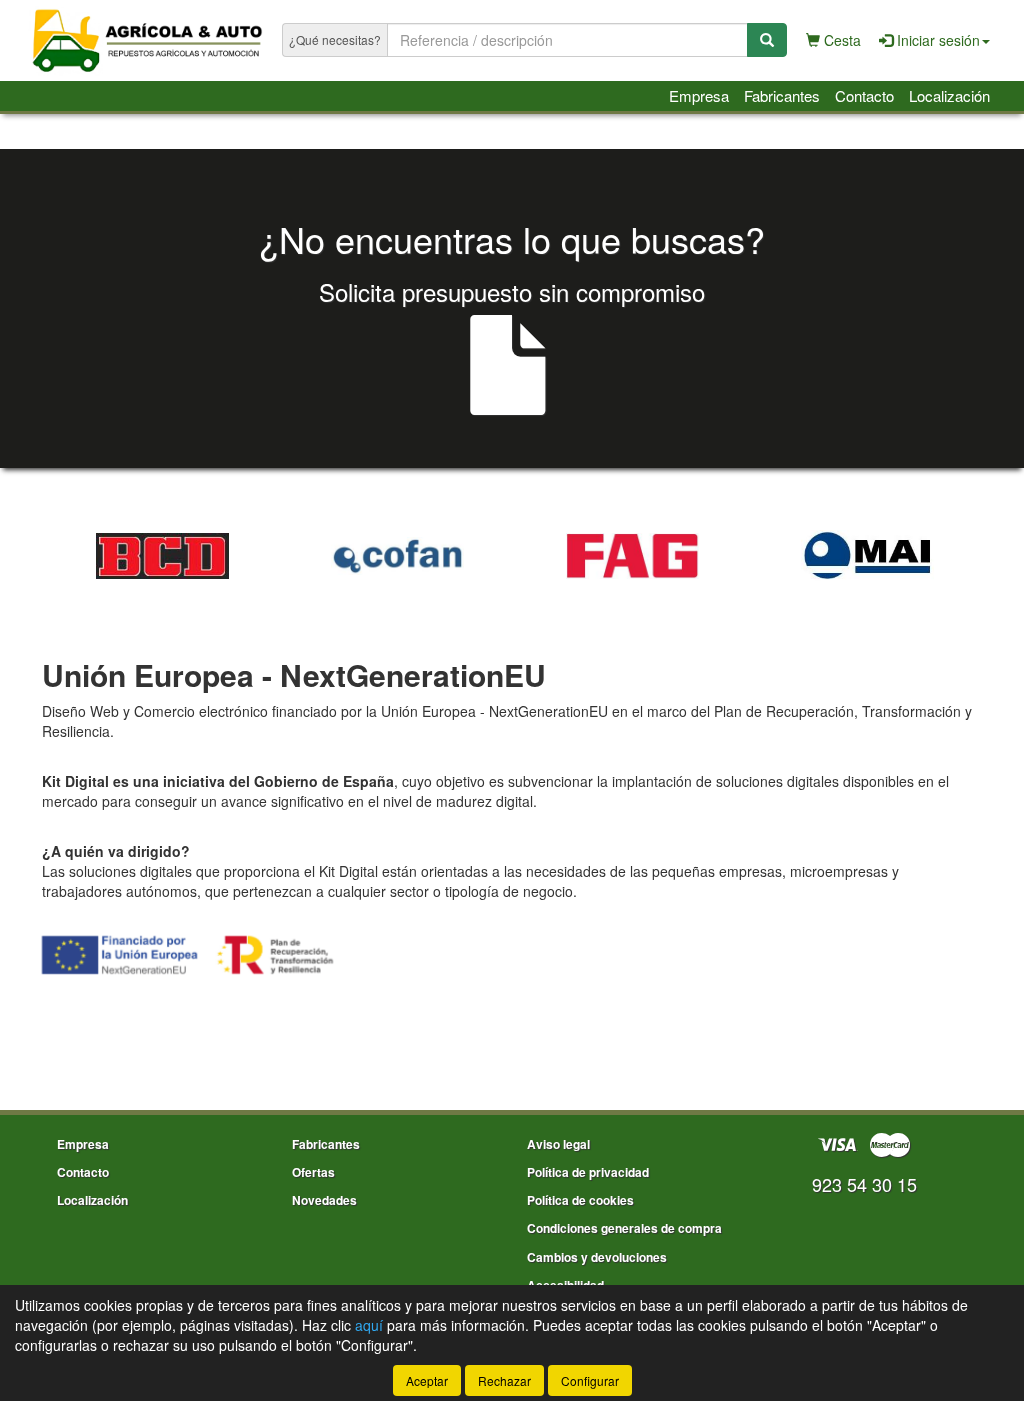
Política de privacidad (588, 1172)
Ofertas (313, 1172)
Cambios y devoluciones (597, 1257)
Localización (949, 95)
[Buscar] (767, 40)
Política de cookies (580, 1200)
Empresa (699, 95)
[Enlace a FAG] (632, 556)
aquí (369, 1325)
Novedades (324, 1200)
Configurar (590, 1380)
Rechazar (504, 1380)
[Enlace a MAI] (867, 556)
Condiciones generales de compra (624, 1228)
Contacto (864, 95)
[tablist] (512, 553)
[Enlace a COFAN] (397, 556)
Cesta (840, 40)
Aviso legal (558, 1144)
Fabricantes (782, 95)
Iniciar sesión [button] (936, 40)
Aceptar (427, 1380)
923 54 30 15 (864, 1184)
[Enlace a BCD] (162, 556)
